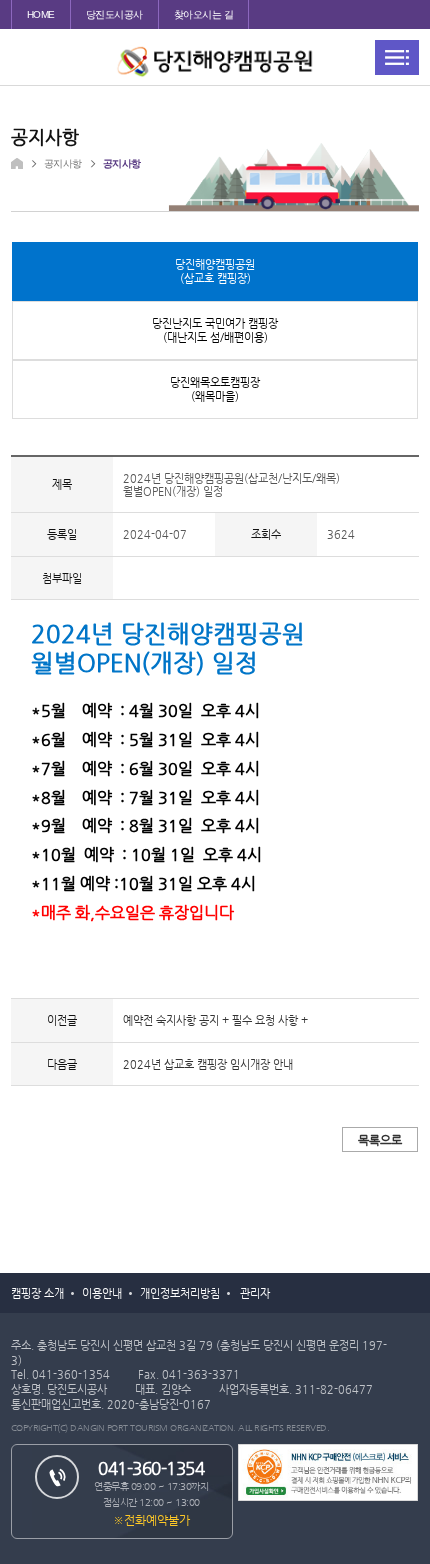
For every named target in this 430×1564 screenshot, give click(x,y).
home (41, 14)
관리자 (255, 1293)
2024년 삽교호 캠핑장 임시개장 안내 (208, 1064)
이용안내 (102, 1293)
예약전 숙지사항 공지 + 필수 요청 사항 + (215, 1020)
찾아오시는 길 (204, 14)
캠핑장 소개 (37, 1293)
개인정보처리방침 (180, 1293)
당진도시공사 (114, 14)
